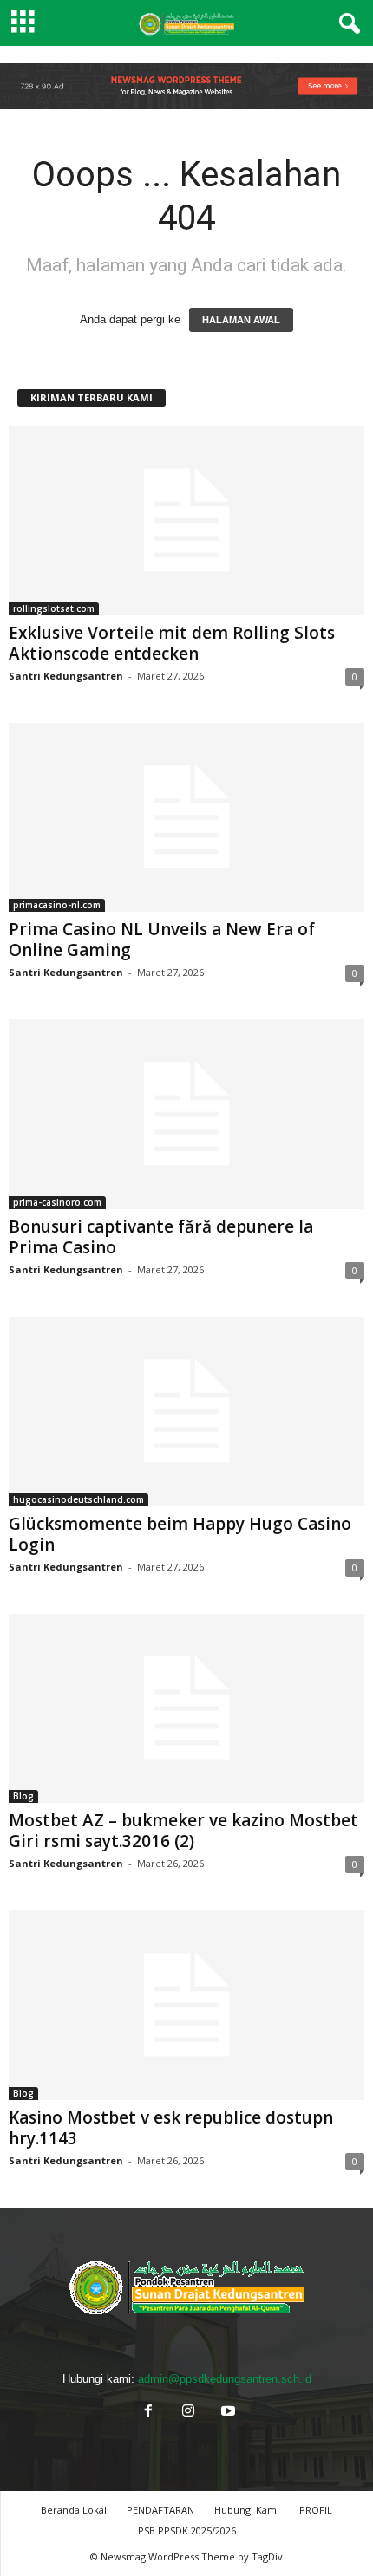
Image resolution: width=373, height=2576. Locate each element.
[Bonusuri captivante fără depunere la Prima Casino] (186, 1114)
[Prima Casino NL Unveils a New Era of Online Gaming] (186, 818)
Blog (23, 1796)
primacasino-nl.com (57, 905)
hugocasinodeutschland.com (79, 1499)
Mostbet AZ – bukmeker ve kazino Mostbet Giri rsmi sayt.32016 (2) (183, 1831)
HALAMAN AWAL (241, 320)
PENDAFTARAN (160, 2510)
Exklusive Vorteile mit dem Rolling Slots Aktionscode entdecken (172, 643)
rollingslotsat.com (54, 608)
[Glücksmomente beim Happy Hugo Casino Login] (186, 1412)
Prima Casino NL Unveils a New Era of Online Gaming (162, 940)
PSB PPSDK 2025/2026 (187, 2530)
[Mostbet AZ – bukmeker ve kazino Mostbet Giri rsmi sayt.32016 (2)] (186, 1709)
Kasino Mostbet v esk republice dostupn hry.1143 (171, 2128)
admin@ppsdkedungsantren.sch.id (225, 2379)
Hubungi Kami (247, 2510)
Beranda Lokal (74, 2510)
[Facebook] (148, 2413)
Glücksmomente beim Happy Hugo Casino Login (180, 1534)
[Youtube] (226, 2413)
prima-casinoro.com (57, 1202)
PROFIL (316, 2510)
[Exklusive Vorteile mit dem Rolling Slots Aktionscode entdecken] (186, 520)
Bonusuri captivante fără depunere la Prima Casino (161, 1237)
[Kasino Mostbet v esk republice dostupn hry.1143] (186, 2005)
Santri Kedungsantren (66, 676)
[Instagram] (188, 2413)
